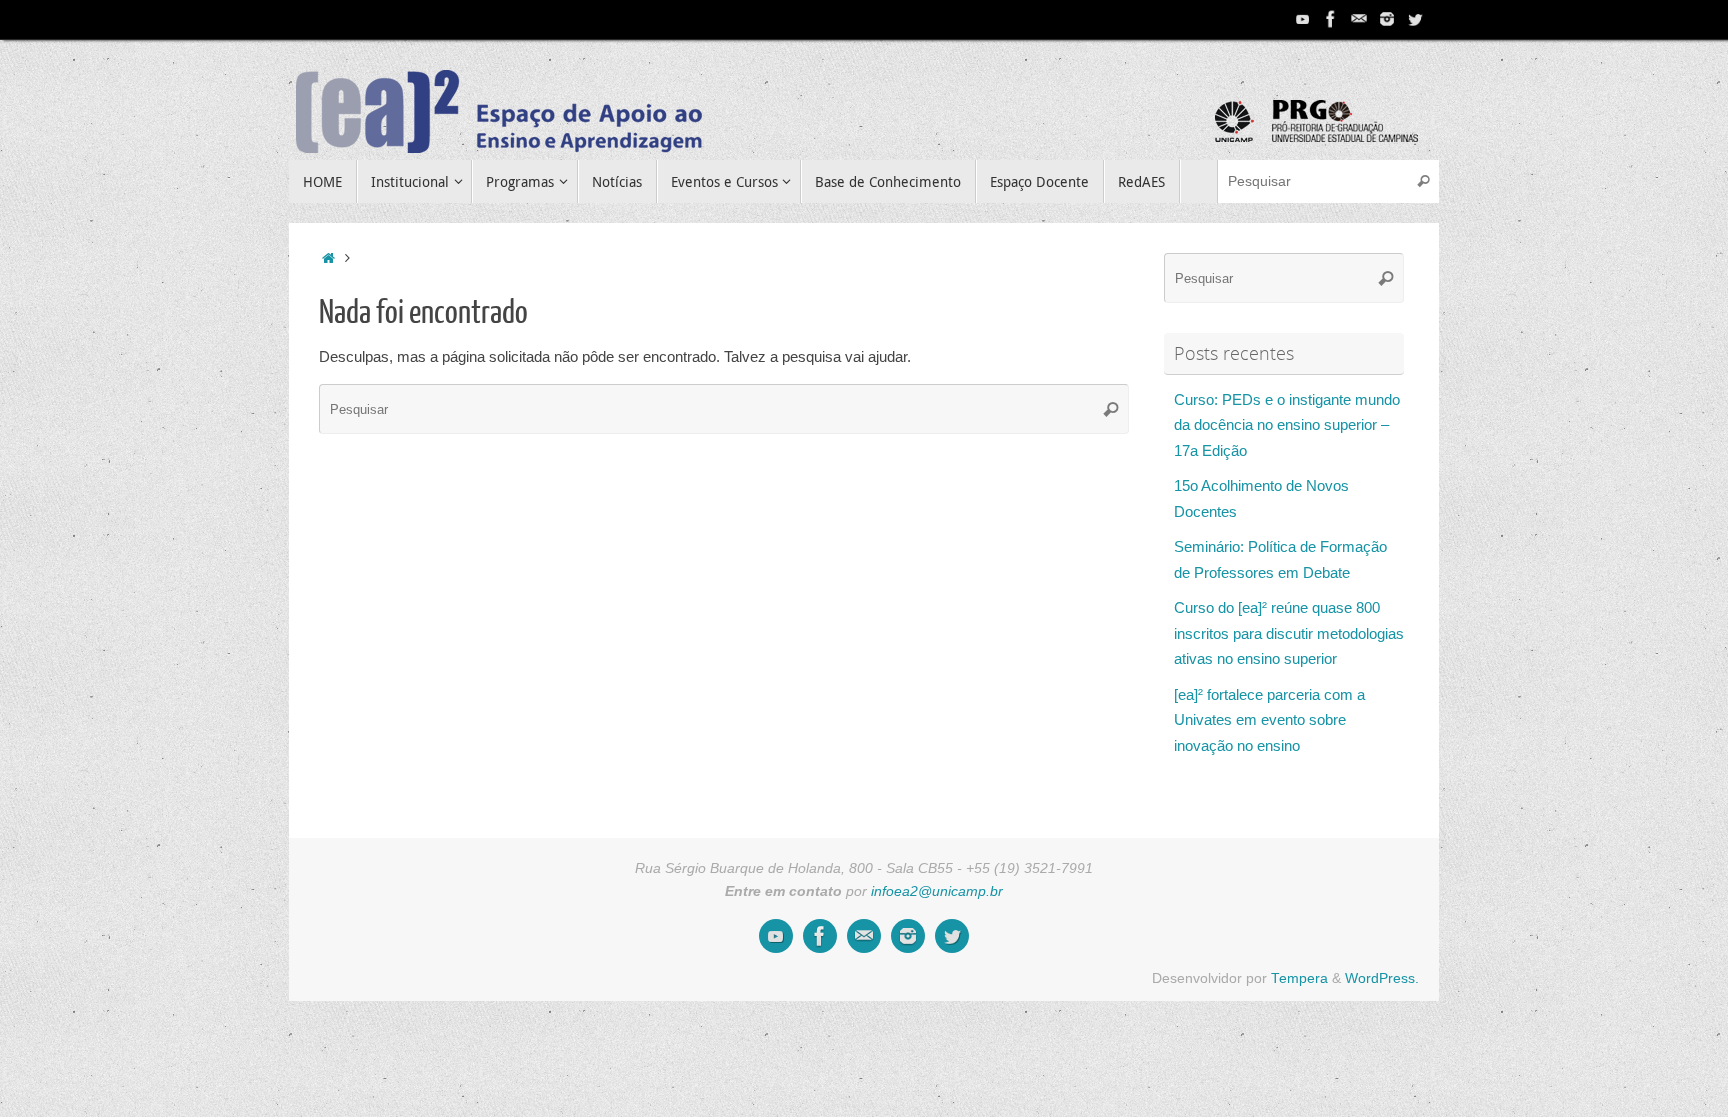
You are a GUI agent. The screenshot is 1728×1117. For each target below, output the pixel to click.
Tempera (1299, 978)
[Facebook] (1331, 19)
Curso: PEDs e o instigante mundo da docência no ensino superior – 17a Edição (1287, 425)
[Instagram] (1387, 19)
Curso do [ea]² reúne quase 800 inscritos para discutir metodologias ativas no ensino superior (1289, 633)
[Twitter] (1415, 19)
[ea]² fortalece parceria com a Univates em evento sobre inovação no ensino (1269, 720)
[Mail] (1359, 19)
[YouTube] (1303, 19)
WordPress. (1382, 978)
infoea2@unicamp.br (937, 891)
